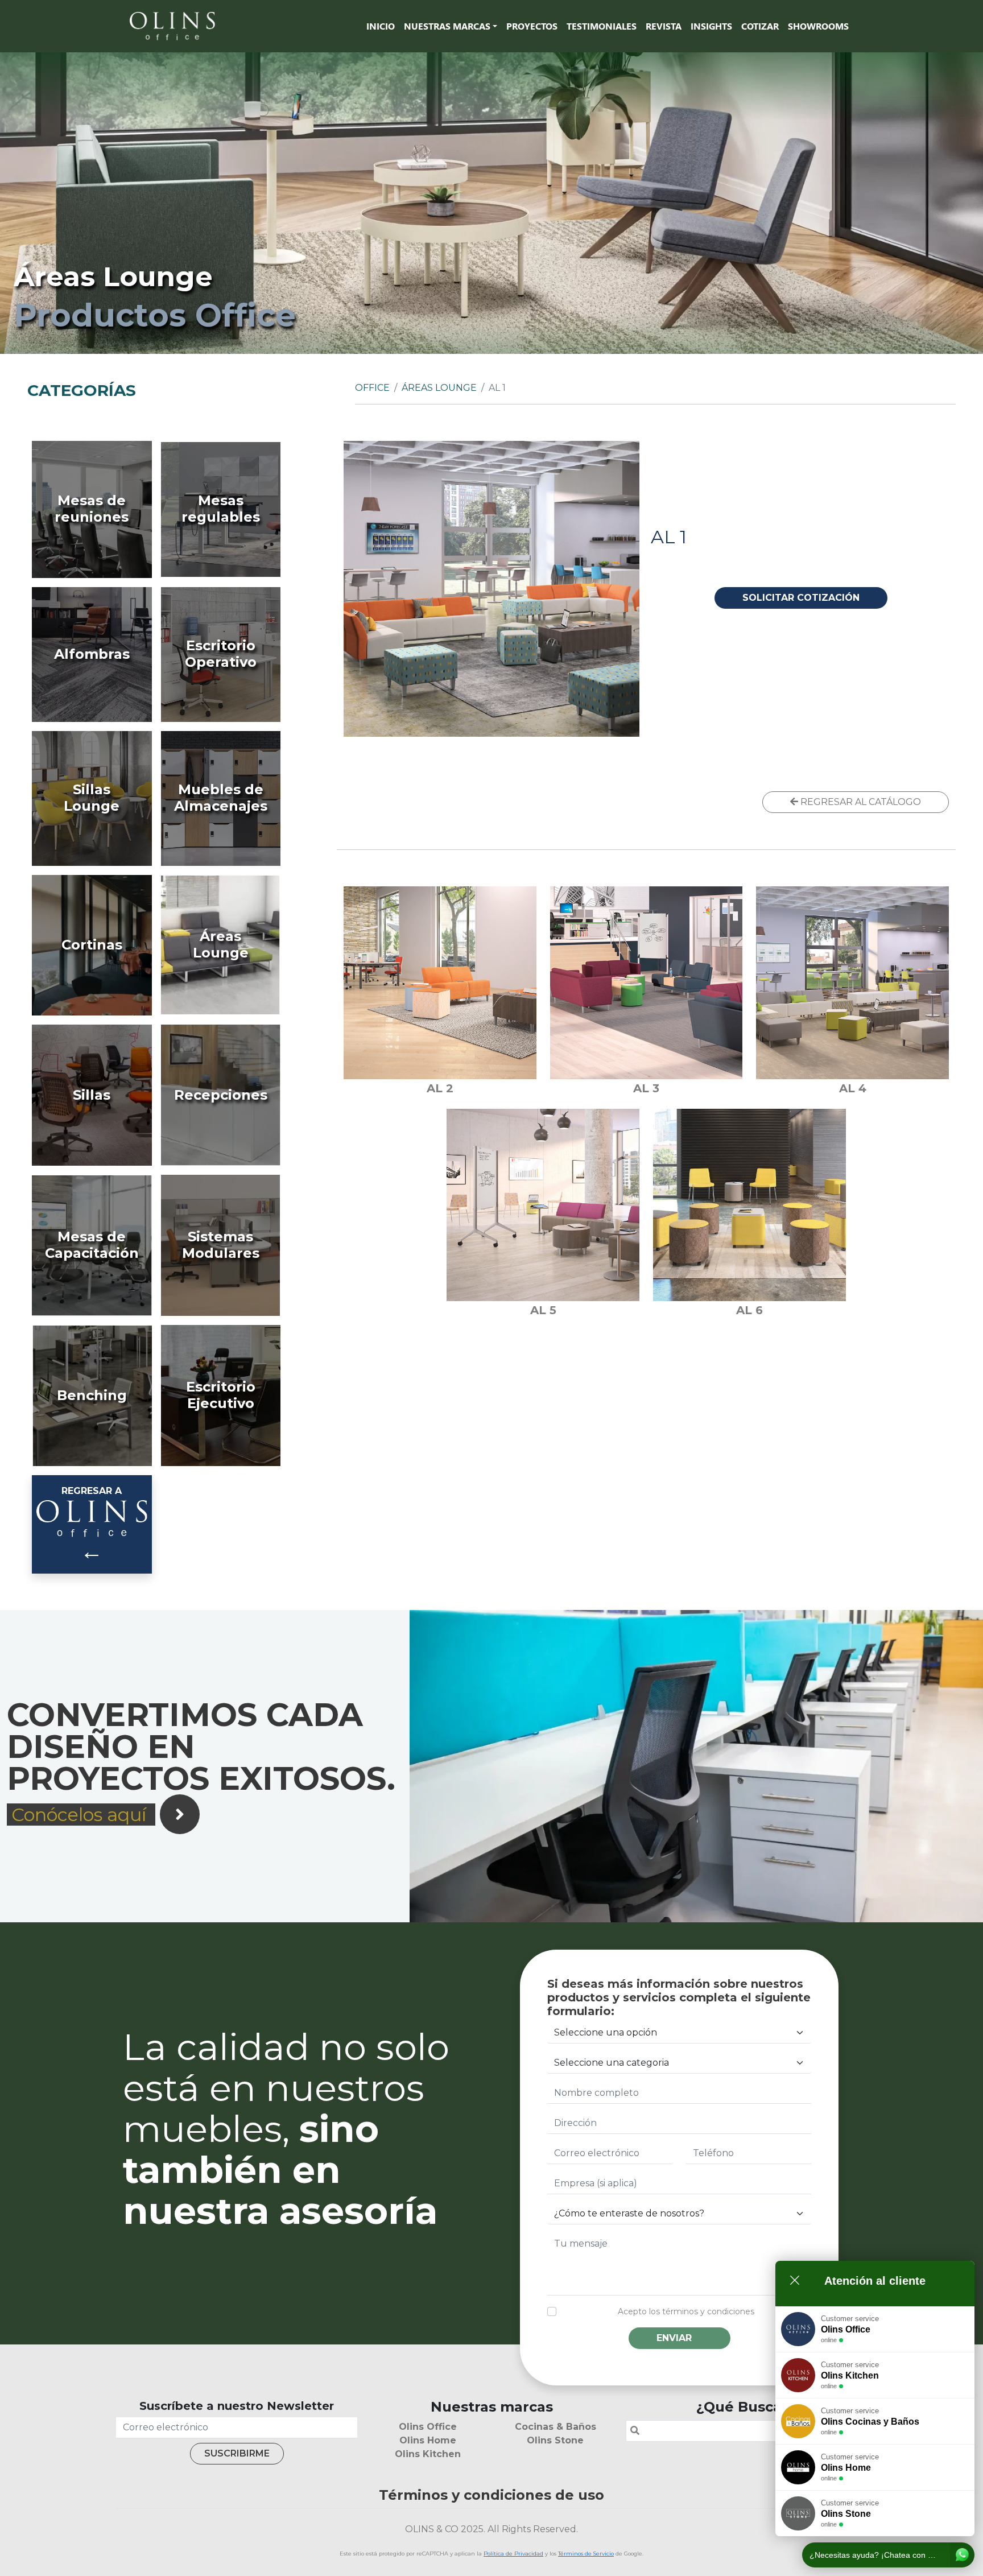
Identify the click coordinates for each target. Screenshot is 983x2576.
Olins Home (428, 2440)
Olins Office (428, 2427)
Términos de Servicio (586, 2554)
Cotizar (760, 26)
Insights (711, 26)
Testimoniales (602, 26)
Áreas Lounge (439, 388)
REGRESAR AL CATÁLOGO (860, 802)
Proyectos (532, 26)
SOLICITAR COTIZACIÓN (801, 598)
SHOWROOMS (818, 26)
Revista (664, 26)
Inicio (381, 26)
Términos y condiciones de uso (491, 2495)
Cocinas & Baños (555, 2427)
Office (372, 388)
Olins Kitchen (428, 2454)
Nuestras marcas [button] (447, 26)
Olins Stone (555, 2440)
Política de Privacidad (513, 2554)
